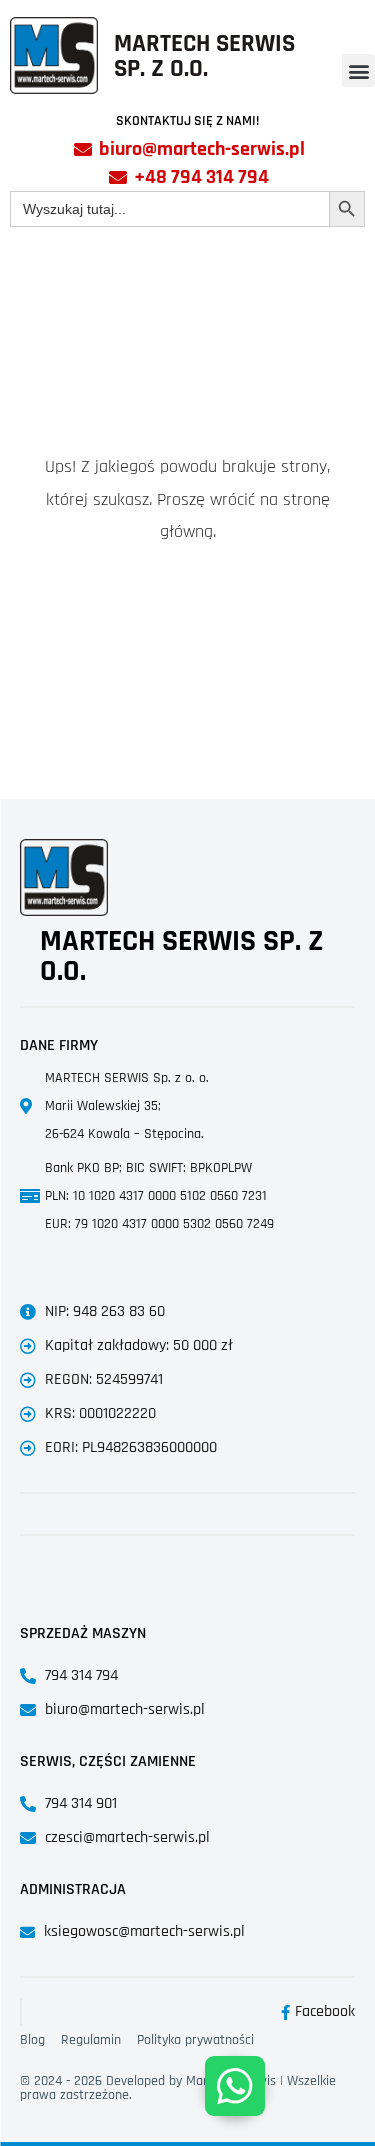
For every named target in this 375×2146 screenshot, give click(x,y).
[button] (358, 70)
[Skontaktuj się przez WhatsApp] (235, 2086)
